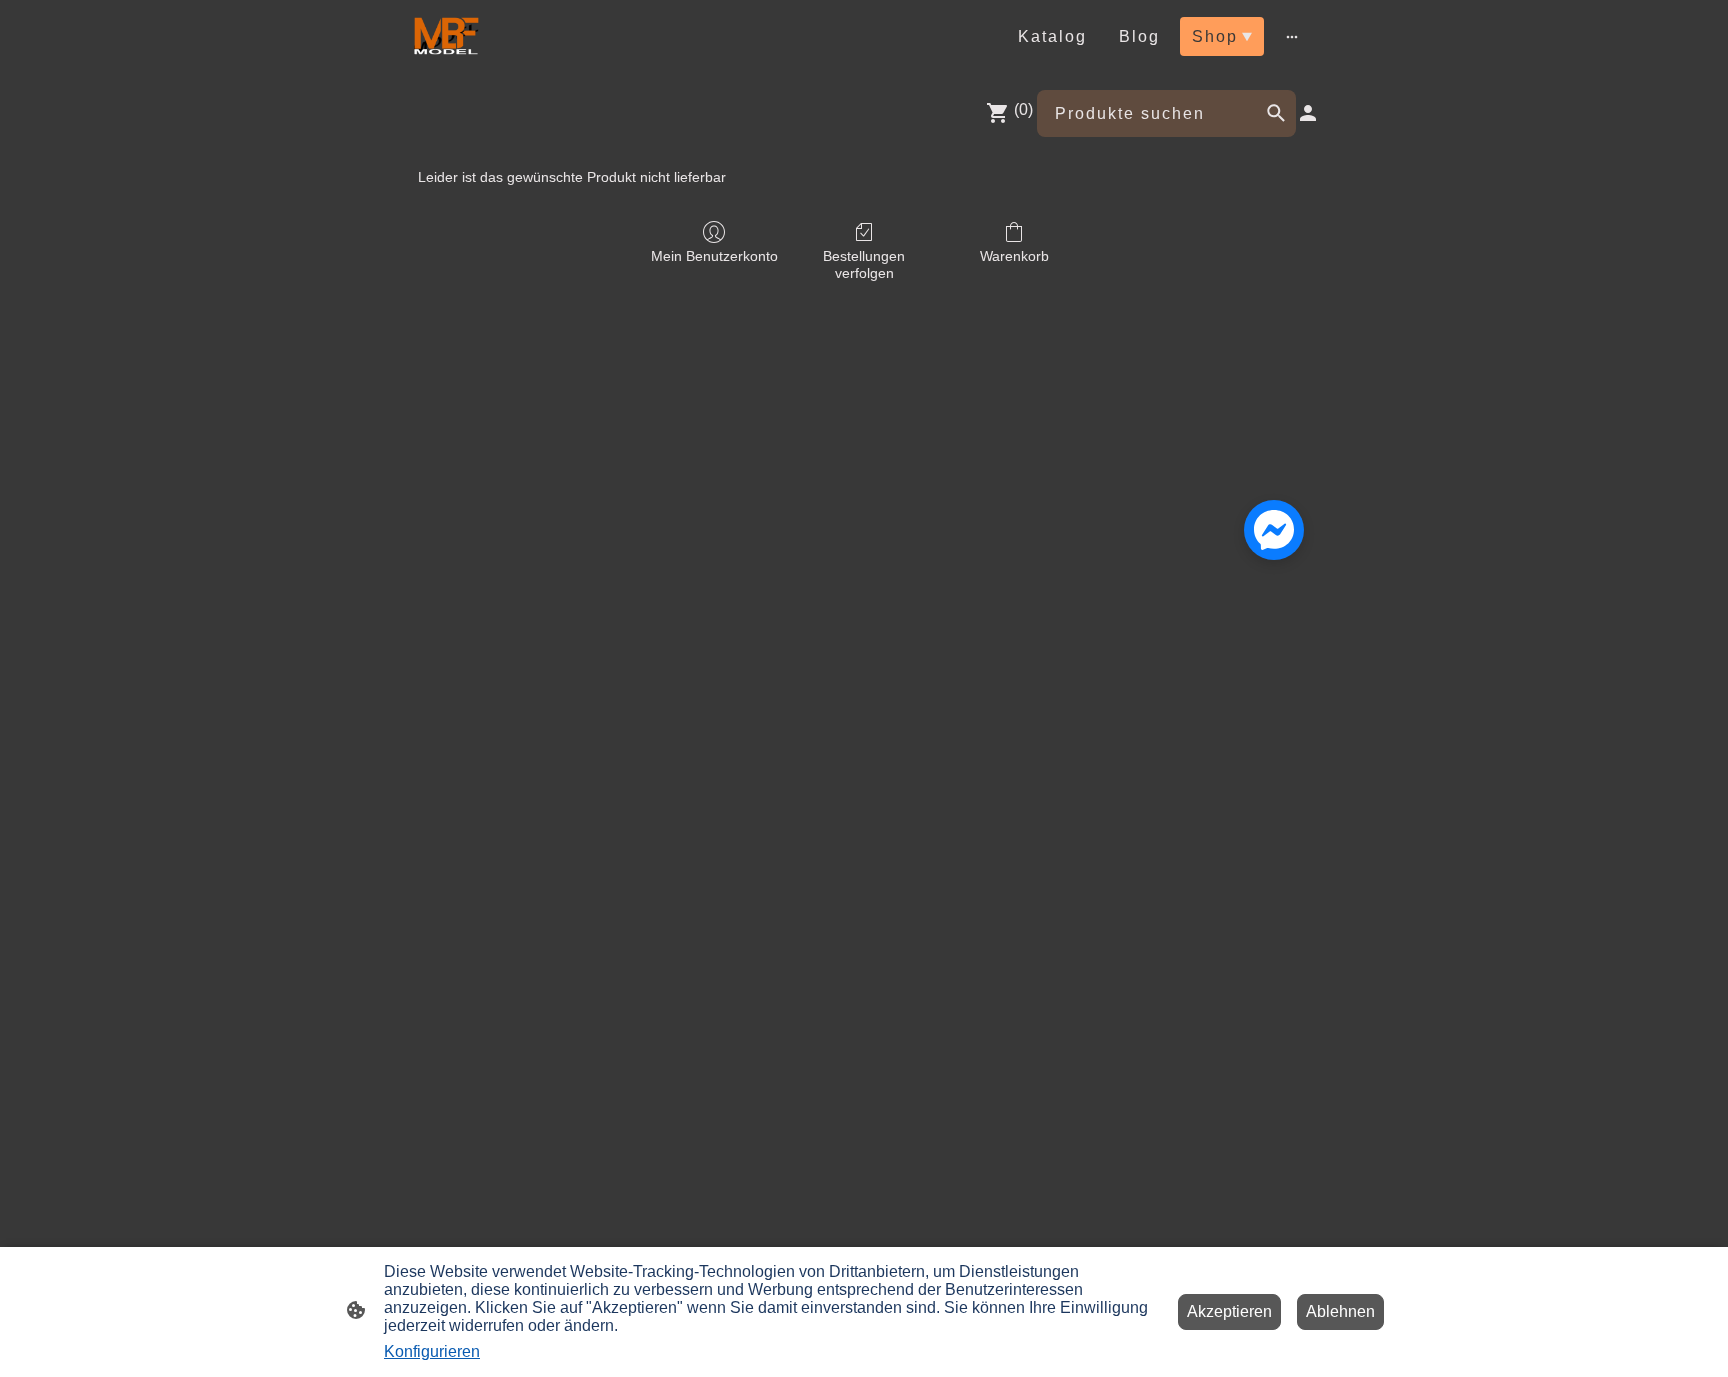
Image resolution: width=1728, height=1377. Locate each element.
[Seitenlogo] (444, 36)
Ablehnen (1340, 1311)
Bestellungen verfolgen (864, 264)
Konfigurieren (432, 1351)
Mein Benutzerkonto (714, 256)
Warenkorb (1014, 256)
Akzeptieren (1229, 1311)
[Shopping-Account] (1308, 113)
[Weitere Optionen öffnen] (1292, 36)
